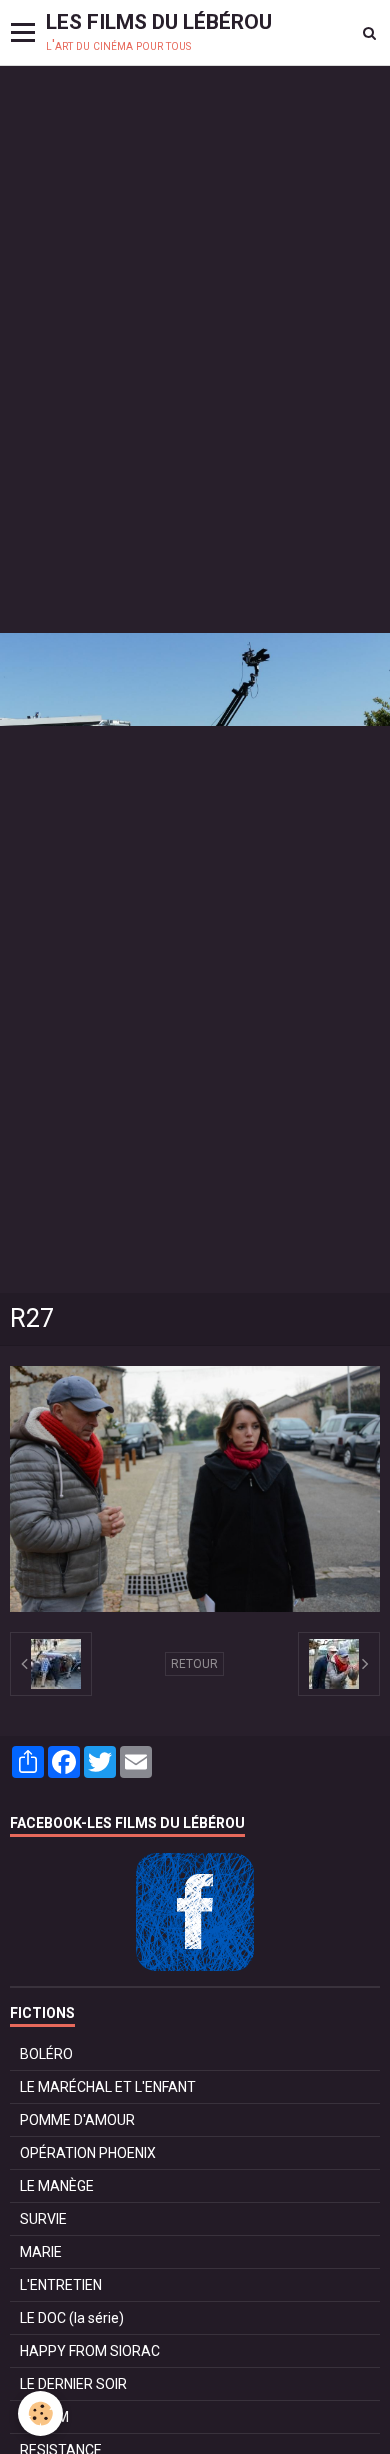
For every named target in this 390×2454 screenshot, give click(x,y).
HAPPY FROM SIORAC (90, 2351)
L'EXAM (44, 2417)
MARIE (41, 2252)
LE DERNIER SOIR (73, 2384)
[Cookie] (40, 2413)
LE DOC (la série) (72, 2318)
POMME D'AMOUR (77, 2120)
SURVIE (43, 2219)
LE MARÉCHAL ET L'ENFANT (108, 2087)
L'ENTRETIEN (61, 2285)
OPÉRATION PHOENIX (88, 2153)
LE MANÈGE (57, 2186)
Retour (194, 1664)
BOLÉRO (46, 2054)
